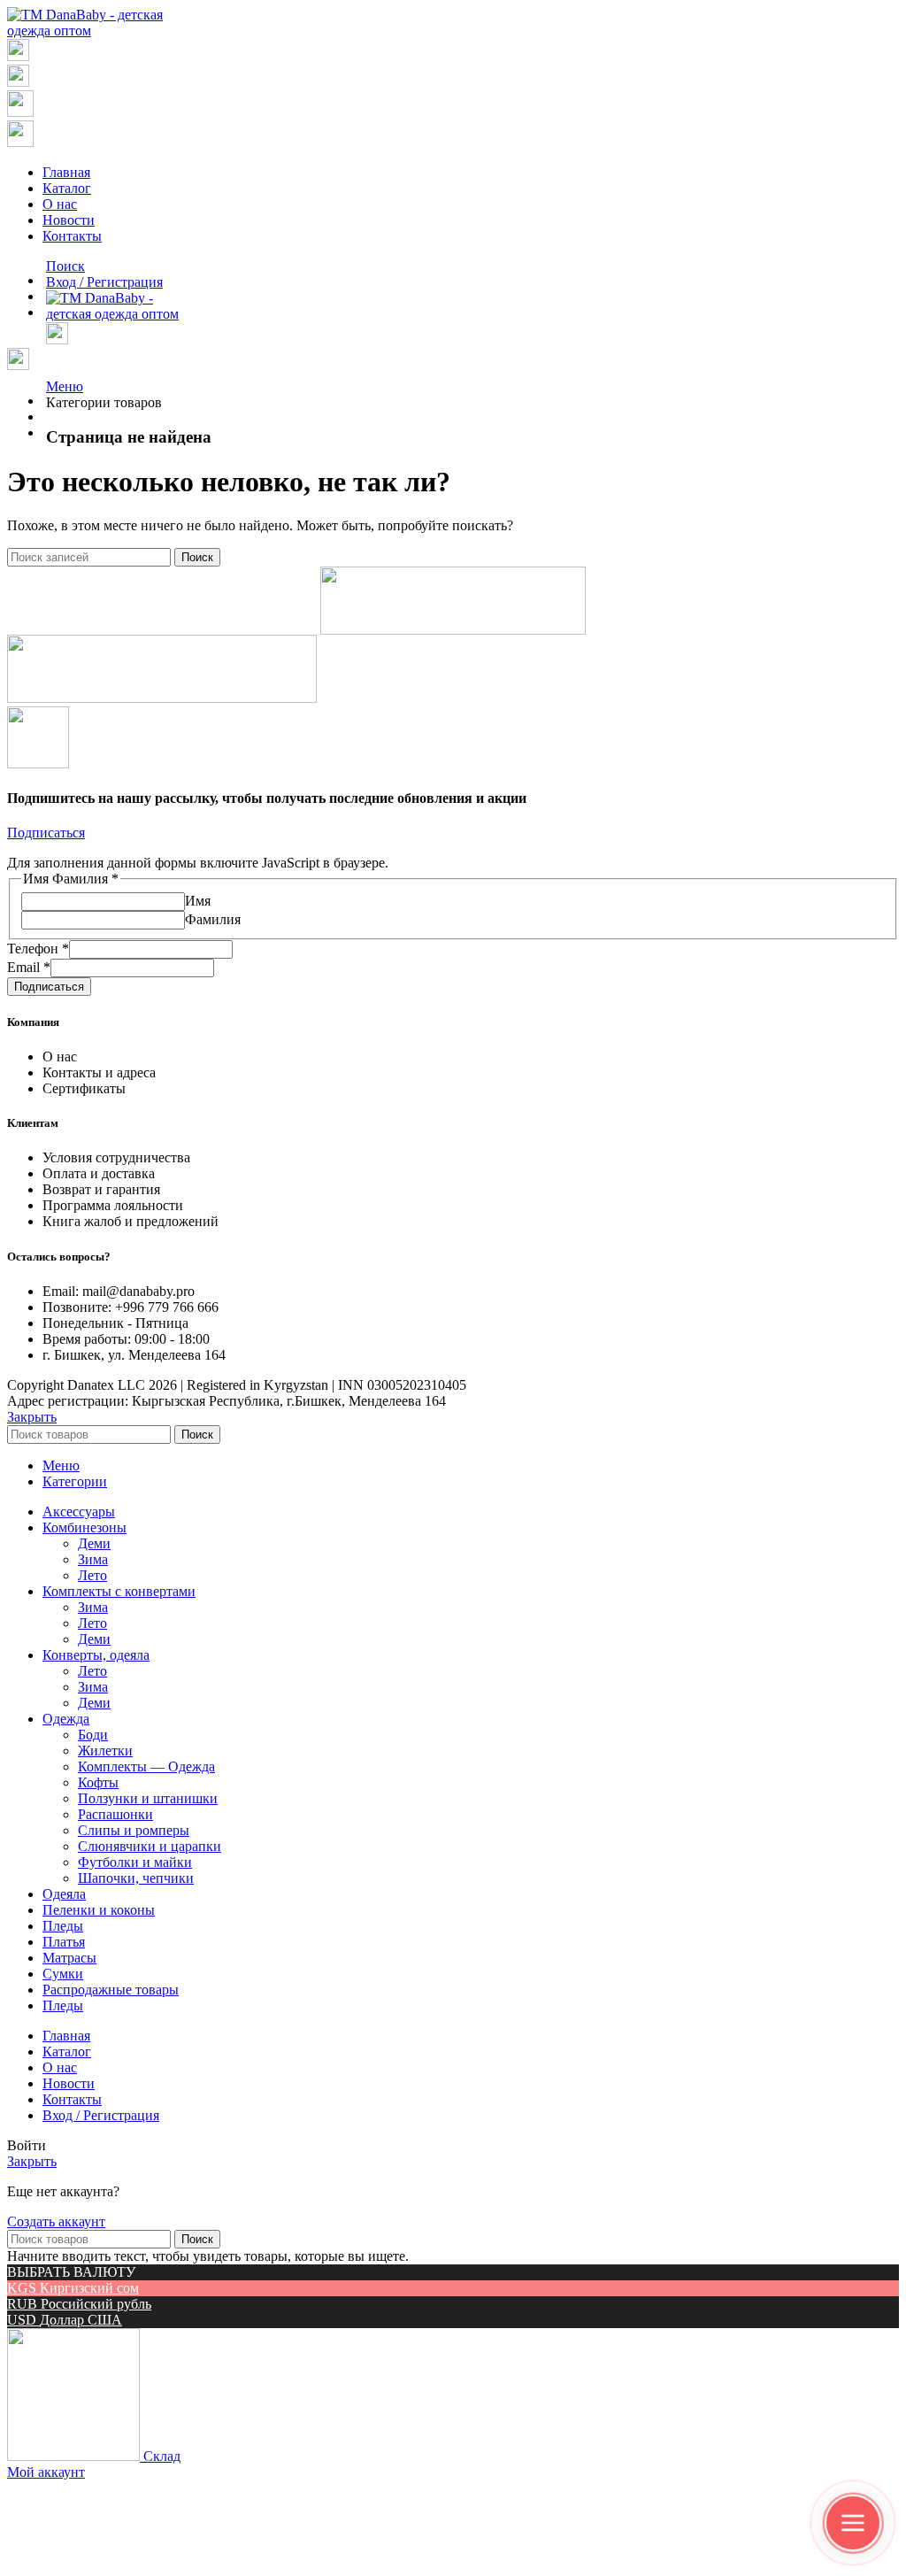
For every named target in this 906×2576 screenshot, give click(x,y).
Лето (92, 1575)
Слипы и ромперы (134, 1830)
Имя (198, 901)
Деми (94, 1543)
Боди (93, 1735)
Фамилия (213, 919)
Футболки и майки (135, 1862)
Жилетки (105, 1751)
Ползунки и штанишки (148, 1798)
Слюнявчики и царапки (150, 1846)
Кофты (98, 1782)
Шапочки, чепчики (136, 1878)
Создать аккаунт (56, 2221)
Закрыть (32, 1417)
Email (29, 967)
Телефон (38, 949)
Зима (93, 1559)
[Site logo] (92, 31)
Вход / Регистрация (101, 2115)
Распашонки (115, 1814)
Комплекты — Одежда (146, 1766)
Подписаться (49, 987)
